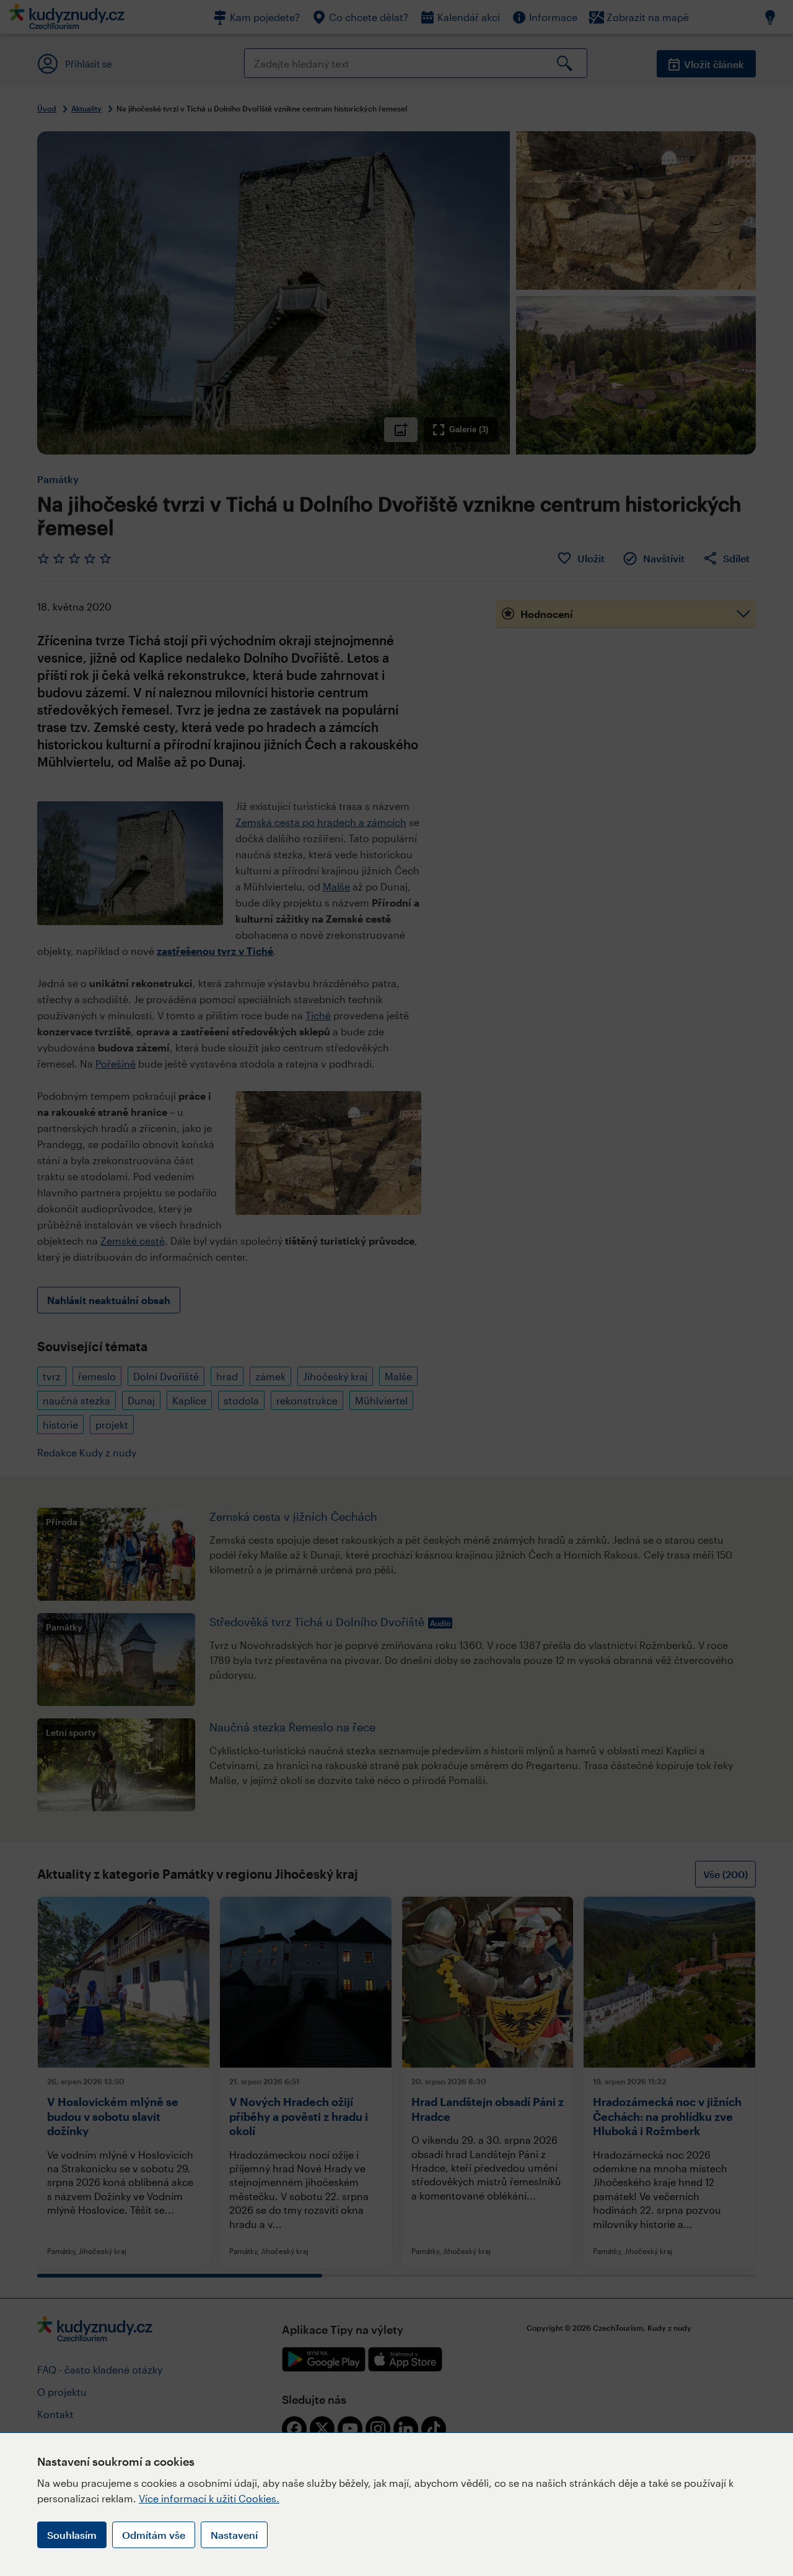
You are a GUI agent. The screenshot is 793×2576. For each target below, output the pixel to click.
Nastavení (234, 2535)
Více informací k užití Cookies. (209, 2498)
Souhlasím (72, 2535)
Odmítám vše (154, 2535)
